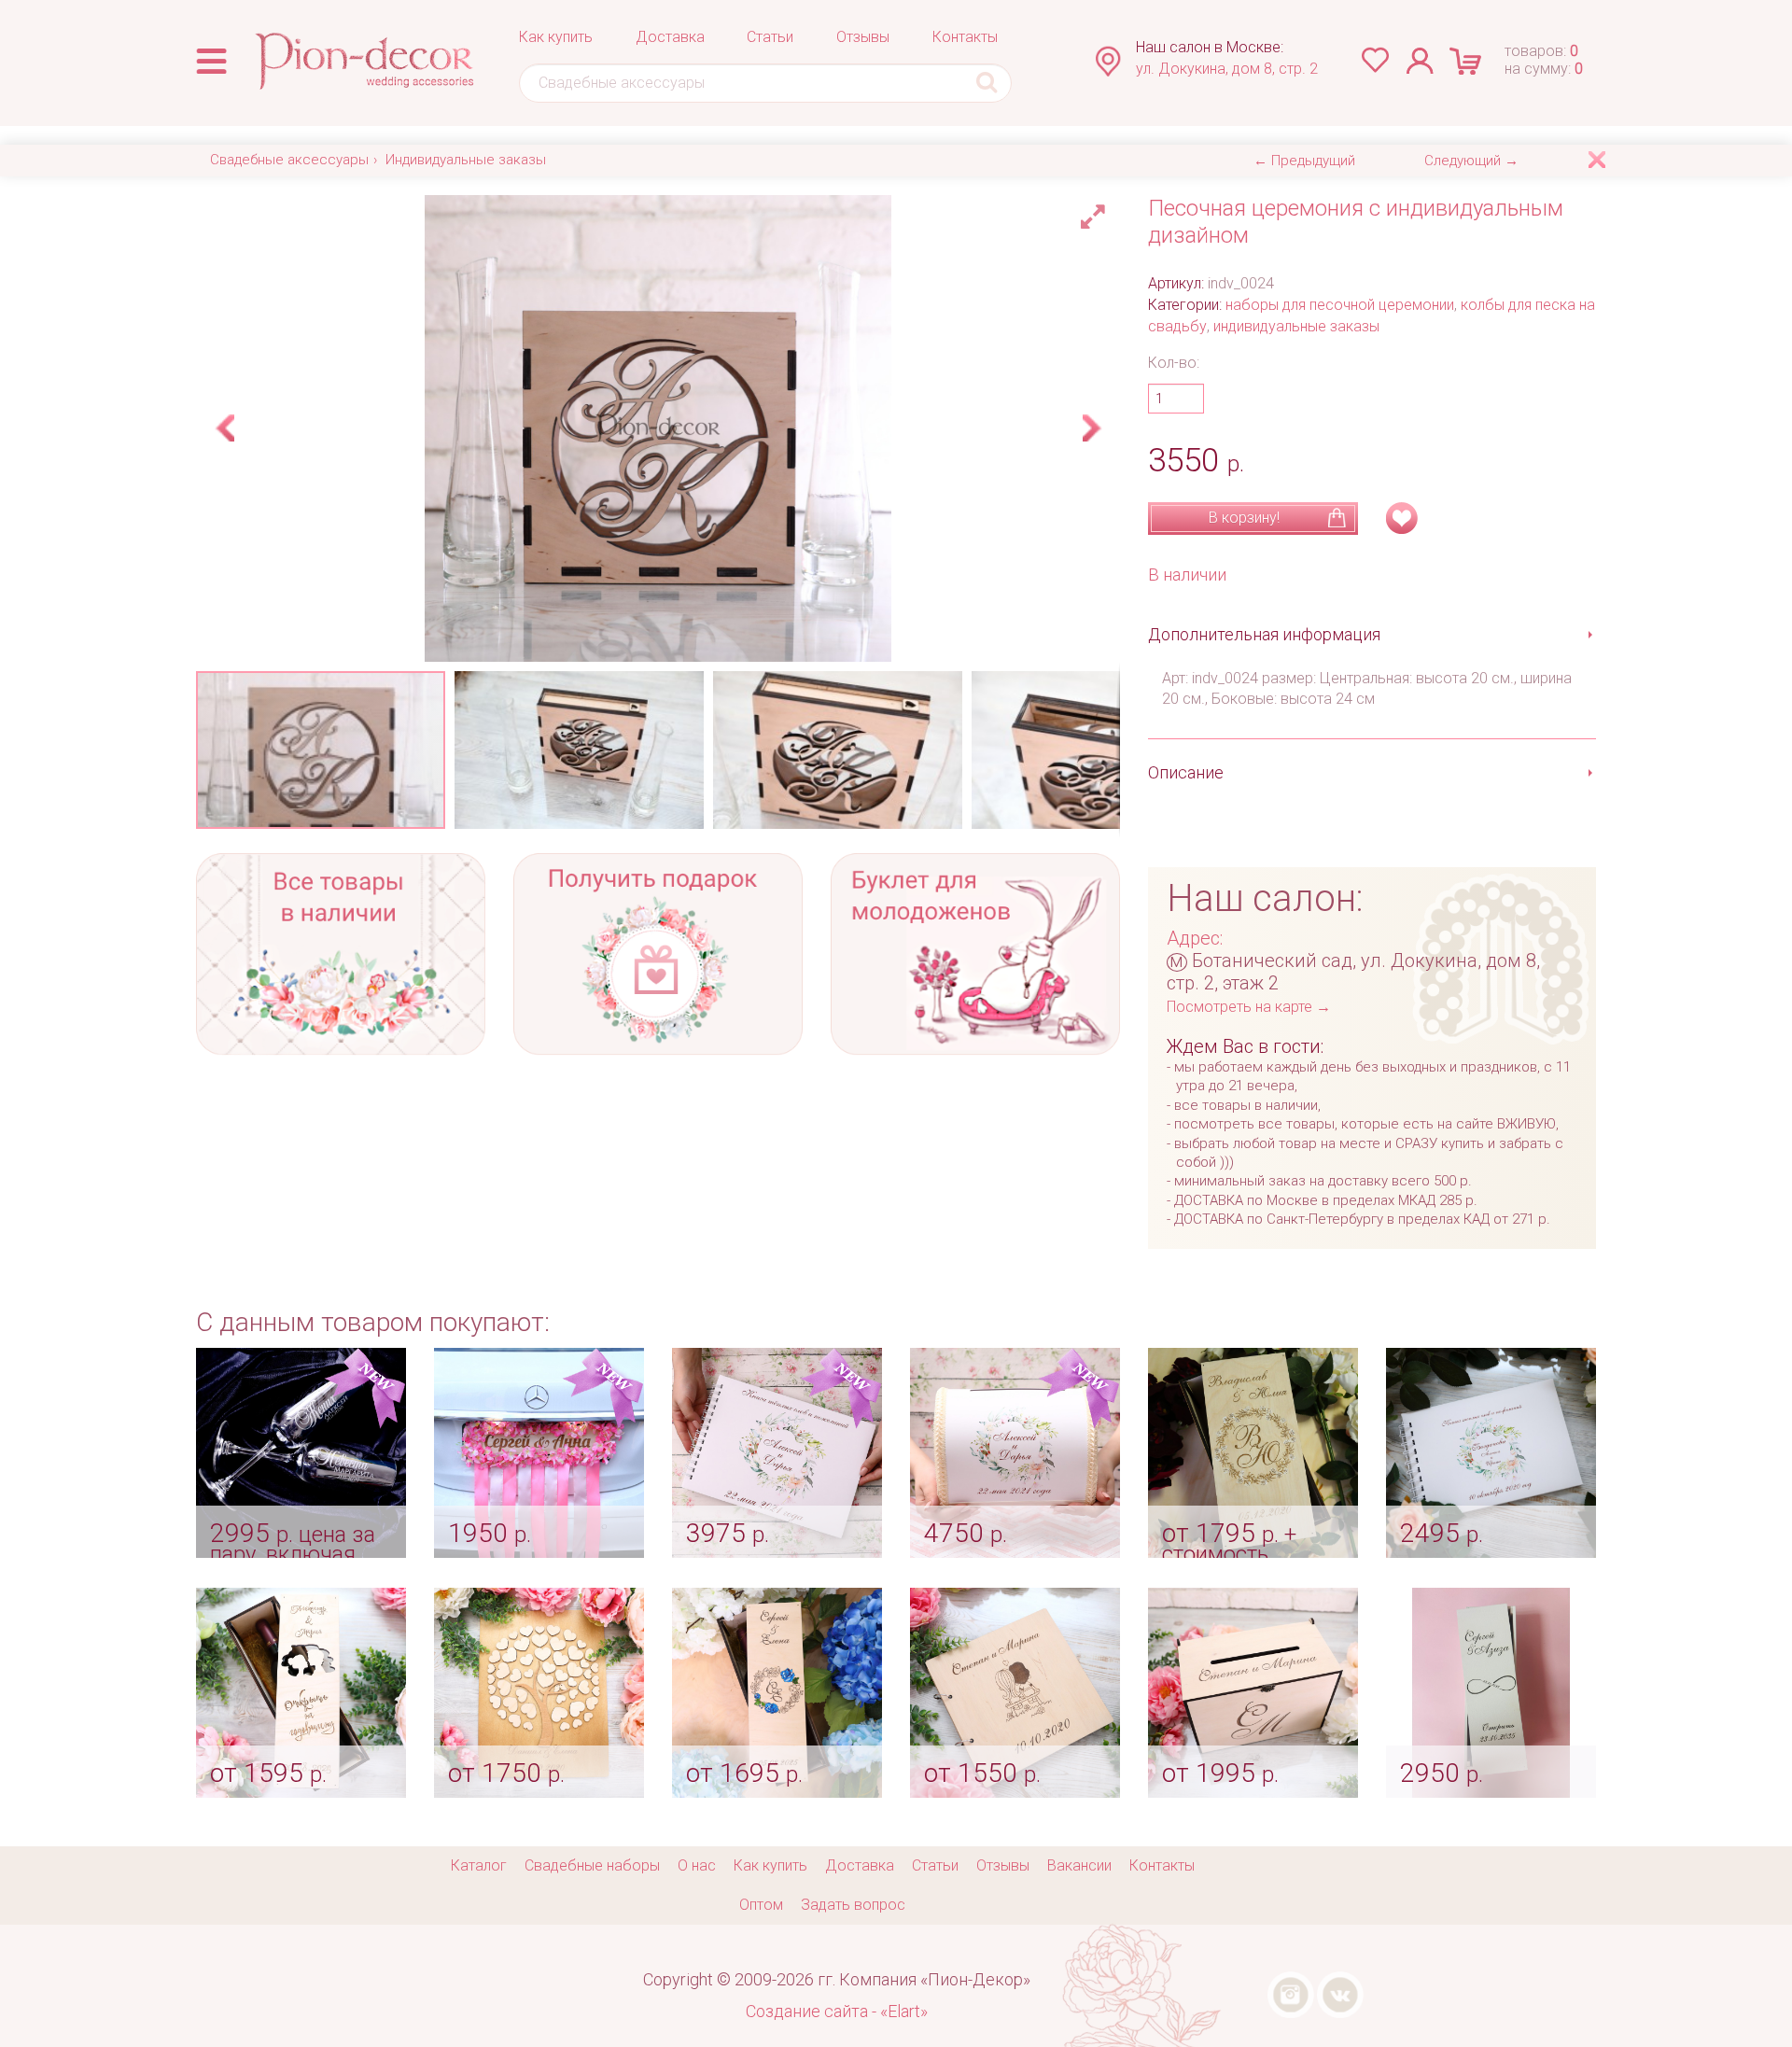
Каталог (479, 1865)
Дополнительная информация (1264, 634)
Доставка (670, 37)
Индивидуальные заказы (466, 160)
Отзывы (863, 37)
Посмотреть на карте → (1249, 1007)
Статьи (770, 37)
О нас (697, 1865)
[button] (1096, 212)
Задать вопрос (853, 1905)
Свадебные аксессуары (289, 160)
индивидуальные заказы (1296, 326)
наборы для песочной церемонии (1340, 305)
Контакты (965, 37)
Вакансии (1079, 1865)
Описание (1186, 772)
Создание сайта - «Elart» (837, 2011)
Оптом (761, 1905)
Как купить (556, 37)
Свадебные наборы (592, 1865)
